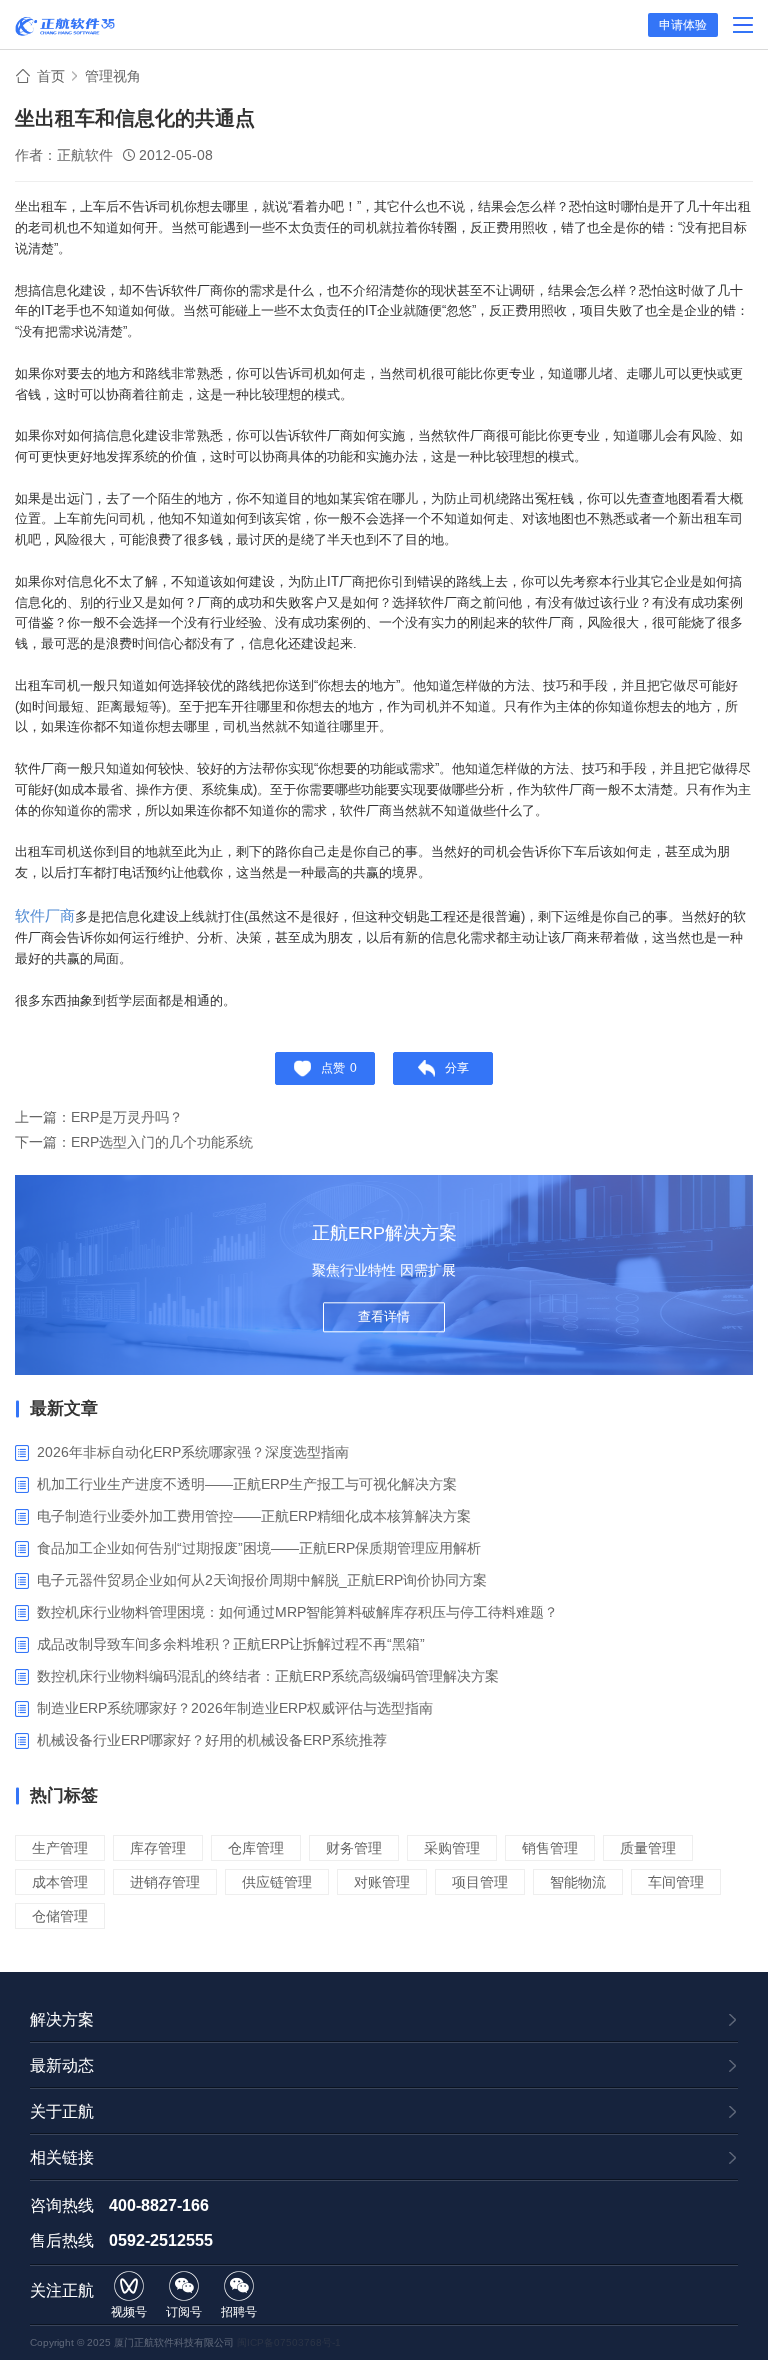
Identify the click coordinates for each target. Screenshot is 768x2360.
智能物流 (578, 1882)
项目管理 (480, 1882)
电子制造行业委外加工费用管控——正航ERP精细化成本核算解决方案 (254, 1516)
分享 (457, 1068)
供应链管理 (277, 1882)
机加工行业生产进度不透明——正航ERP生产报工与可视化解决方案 (247, 1484)
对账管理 (382, 1882)
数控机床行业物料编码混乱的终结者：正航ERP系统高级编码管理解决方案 (268, 1676)
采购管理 (452, 1848)
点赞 (339, 1068)
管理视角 (113, 76)
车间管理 (676, 1882)
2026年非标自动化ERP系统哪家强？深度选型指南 (193, 1452)
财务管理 (354, 1848)
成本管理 (60, 1882)
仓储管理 (60, 1916)
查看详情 (384, 1316)
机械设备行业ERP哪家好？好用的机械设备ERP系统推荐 (212, 1740)
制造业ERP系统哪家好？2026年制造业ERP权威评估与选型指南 (235, 1708)
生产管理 (60, 1848)
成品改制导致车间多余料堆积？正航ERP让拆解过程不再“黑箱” (231, 1644)
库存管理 (158, 1848)
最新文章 (64, 1408)
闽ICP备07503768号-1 (289, 2342)
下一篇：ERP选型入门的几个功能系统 (134, 1142)
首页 (51, 76)
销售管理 (550, 1848)
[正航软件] (65, 26)
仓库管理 (256, 1848)
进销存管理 (165, 1882)
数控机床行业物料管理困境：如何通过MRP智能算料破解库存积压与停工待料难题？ (297, 1612)
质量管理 (648, 1848)
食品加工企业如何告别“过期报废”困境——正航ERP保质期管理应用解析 (259, 1548)
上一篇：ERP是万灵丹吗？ (99, 1117)
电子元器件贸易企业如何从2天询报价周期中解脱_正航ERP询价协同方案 (262, 1580)
